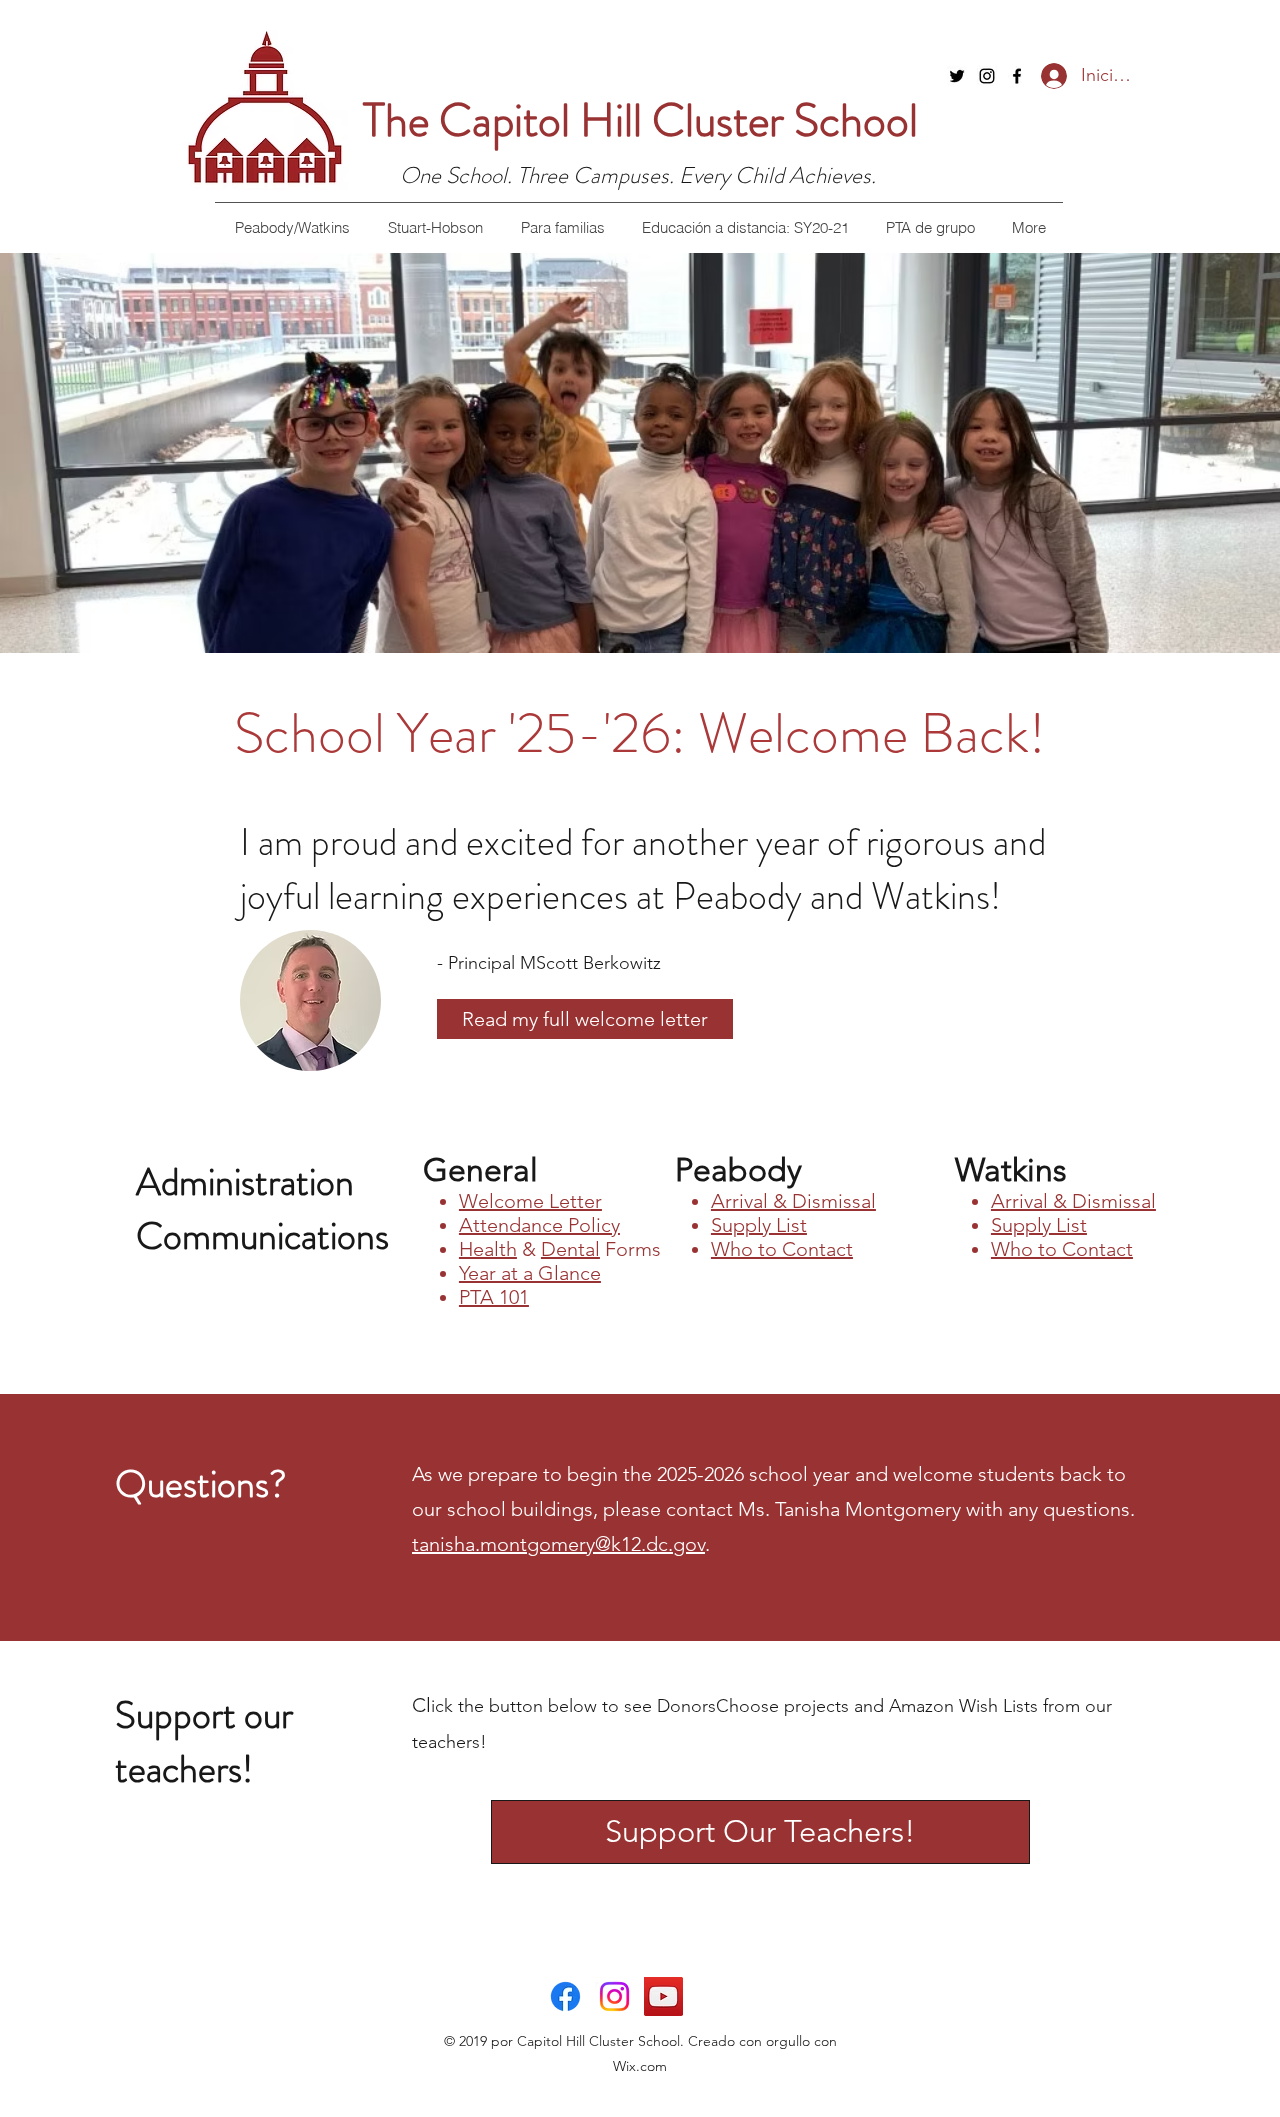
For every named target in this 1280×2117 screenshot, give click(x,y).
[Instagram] (987, 76)
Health (488, 1249)
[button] (292, 227)
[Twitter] (957, 76)
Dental (570, 1249)
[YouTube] (663, 1996)
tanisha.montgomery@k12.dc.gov (558, 1544)
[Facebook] (1017, 76)
